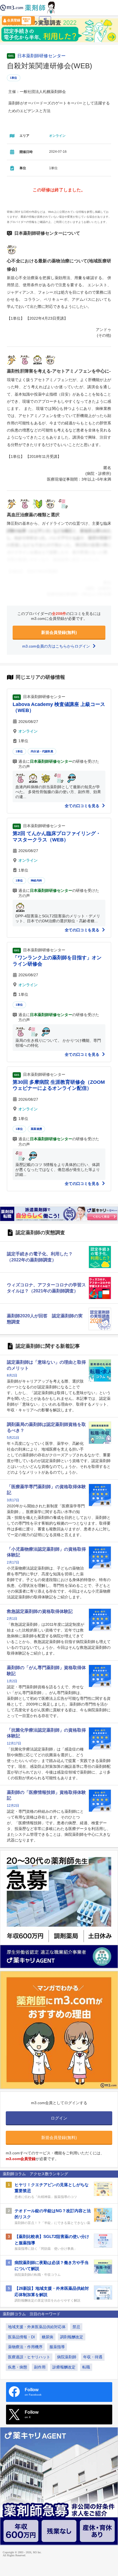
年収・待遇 (93, 2357)
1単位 (14, 78)
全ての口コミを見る (83, 806)
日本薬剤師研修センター (41, 56)
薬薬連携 (36, 1129)
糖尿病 (47, 2337)
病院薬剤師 (67, 2357)
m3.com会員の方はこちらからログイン (57, 646)
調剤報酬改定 (72, 2337)
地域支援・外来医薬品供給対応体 (37, 2327)
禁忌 (76, 2327)
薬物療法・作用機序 (25, 2347)
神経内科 (36, 880)
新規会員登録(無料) (59, 632)
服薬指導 (57, 2347)
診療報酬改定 (64, 2367)
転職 (86, 2367)
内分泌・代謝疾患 (42, 751)
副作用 (40, 2367)
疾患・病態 (18, 2367)
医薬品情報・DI (21, 2337)
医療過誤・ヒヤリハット (29, 2357)
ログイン (45, 22)
